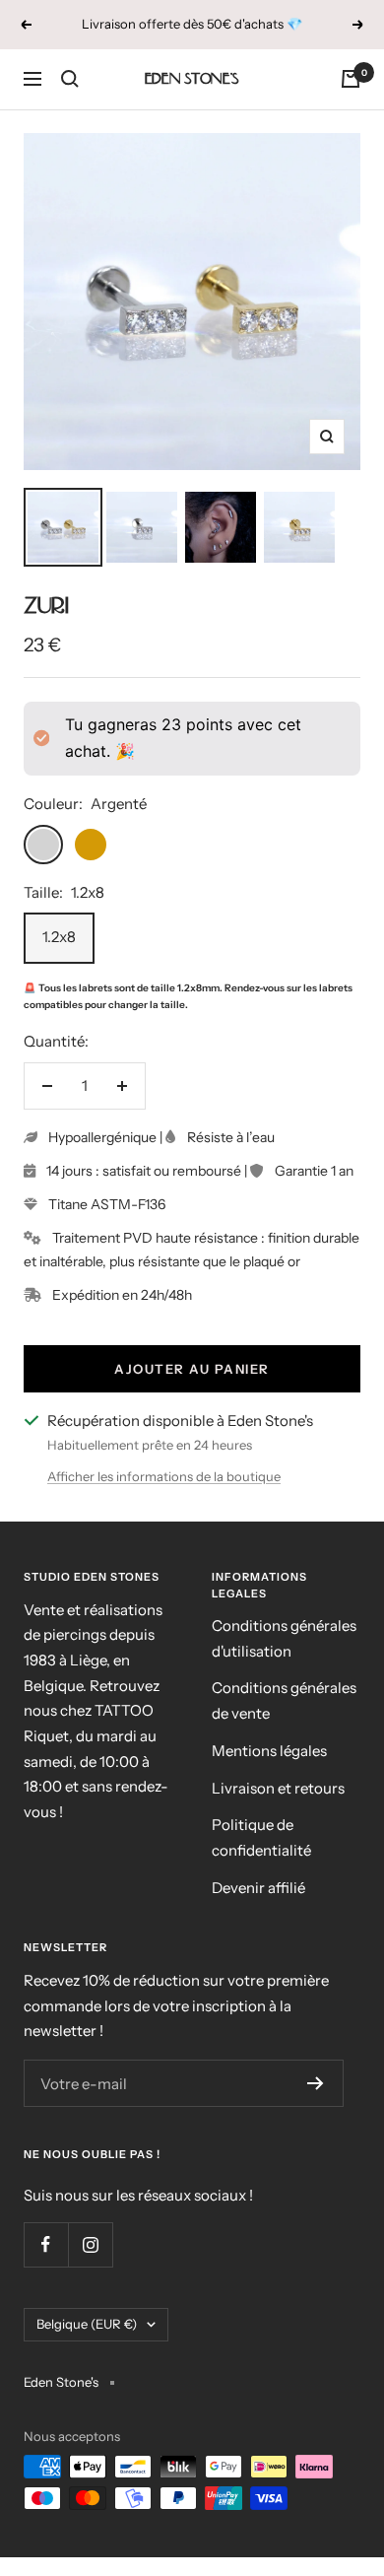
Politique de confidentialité (261, 1837)
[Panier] (351, 79)
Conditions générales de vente (284, 1700)
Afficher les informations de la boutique (164, 1476)
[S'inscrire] (316, 2083)
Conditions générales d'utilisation (284, 1638)
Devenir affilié (258, 1888)
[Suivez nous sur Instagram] (90, 2244)
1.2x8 (59, 937)
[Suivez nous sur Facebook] (46, 2244)
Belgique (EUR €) (87, 2324)
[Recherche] (70, 79)
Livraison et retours (278, 1788)
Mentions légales (269, 1751)
